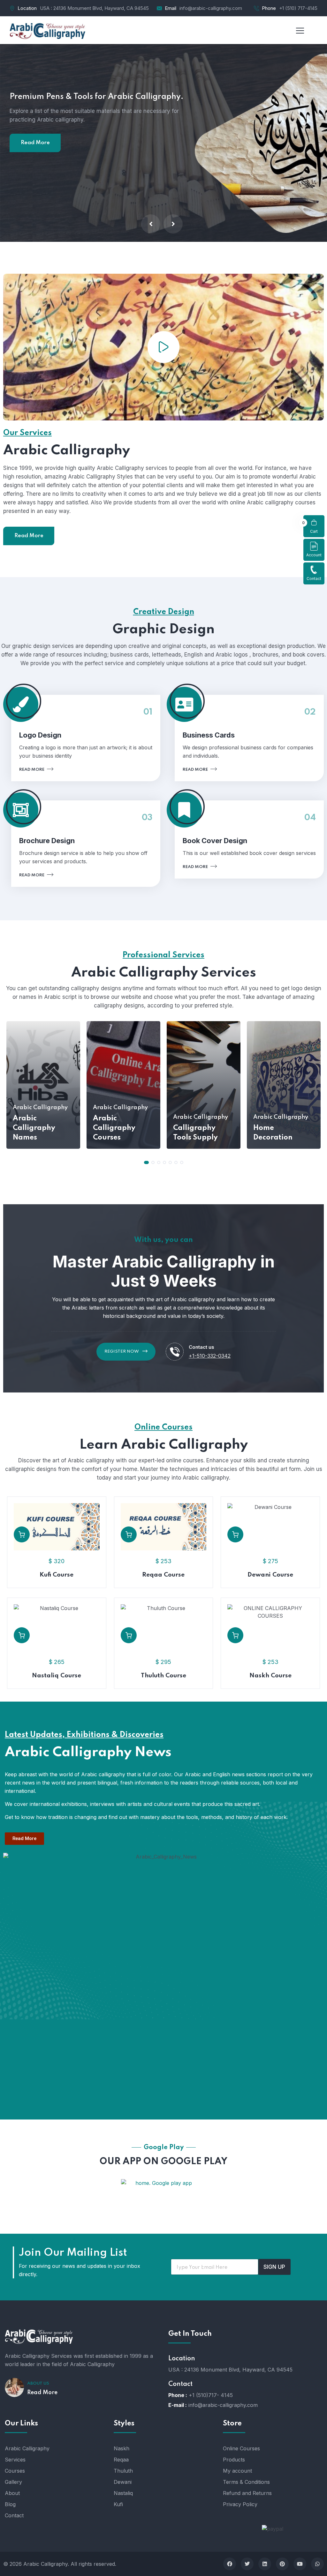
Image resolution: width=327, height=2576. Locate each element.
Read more (32, 770)
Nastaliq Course (57, 1676)
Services (15, 2460)
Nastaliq (123, 2493)
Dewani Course (270, 1575)
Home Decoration (273, 1133)
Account (314, 555)
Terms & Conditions (246, 2482)
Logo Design (40, 735)
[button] (146, 1162)
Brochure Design (47, 841)
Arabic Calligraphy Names (34, 1128)
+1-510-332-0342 (210, 1356)
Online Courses (241, 2448)
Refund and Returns (247, 2493)
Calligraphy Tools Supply (195, 1133)
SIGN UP (274, 2267)
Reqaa (121, 2460)
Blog (10, 2504)
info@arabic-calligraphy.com (211, 8)
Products (234, 2460)
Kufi (118, 2504)
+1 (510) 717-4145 (298, 8)
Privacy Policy (240, 2504)
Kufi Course (57, 1575)
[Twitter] (247, 2564)
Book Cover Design (215, 841)
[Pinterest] (282, 2564)
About (12, 2493)
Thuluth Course (163, 1676)
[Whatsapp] (317, 2564)
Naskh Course (270, 1676)
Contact (314, 579)
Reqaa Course (163, 1575)
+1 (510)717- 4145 (211, 2395)
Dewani (123, 2482)
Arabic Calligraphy (27, 2448)
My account (237, 2471)
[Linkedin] (265, 2564)
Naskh (122, 2448)
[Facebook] (230, 2564)
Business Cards (209, 735)
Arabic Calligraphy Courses (114, 1128)
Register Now (122, 1351)
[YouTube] (300, 2564)
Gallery (13, 2482)
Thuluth (123, 2471)
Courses (15, 2471)
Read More (35, 197)
